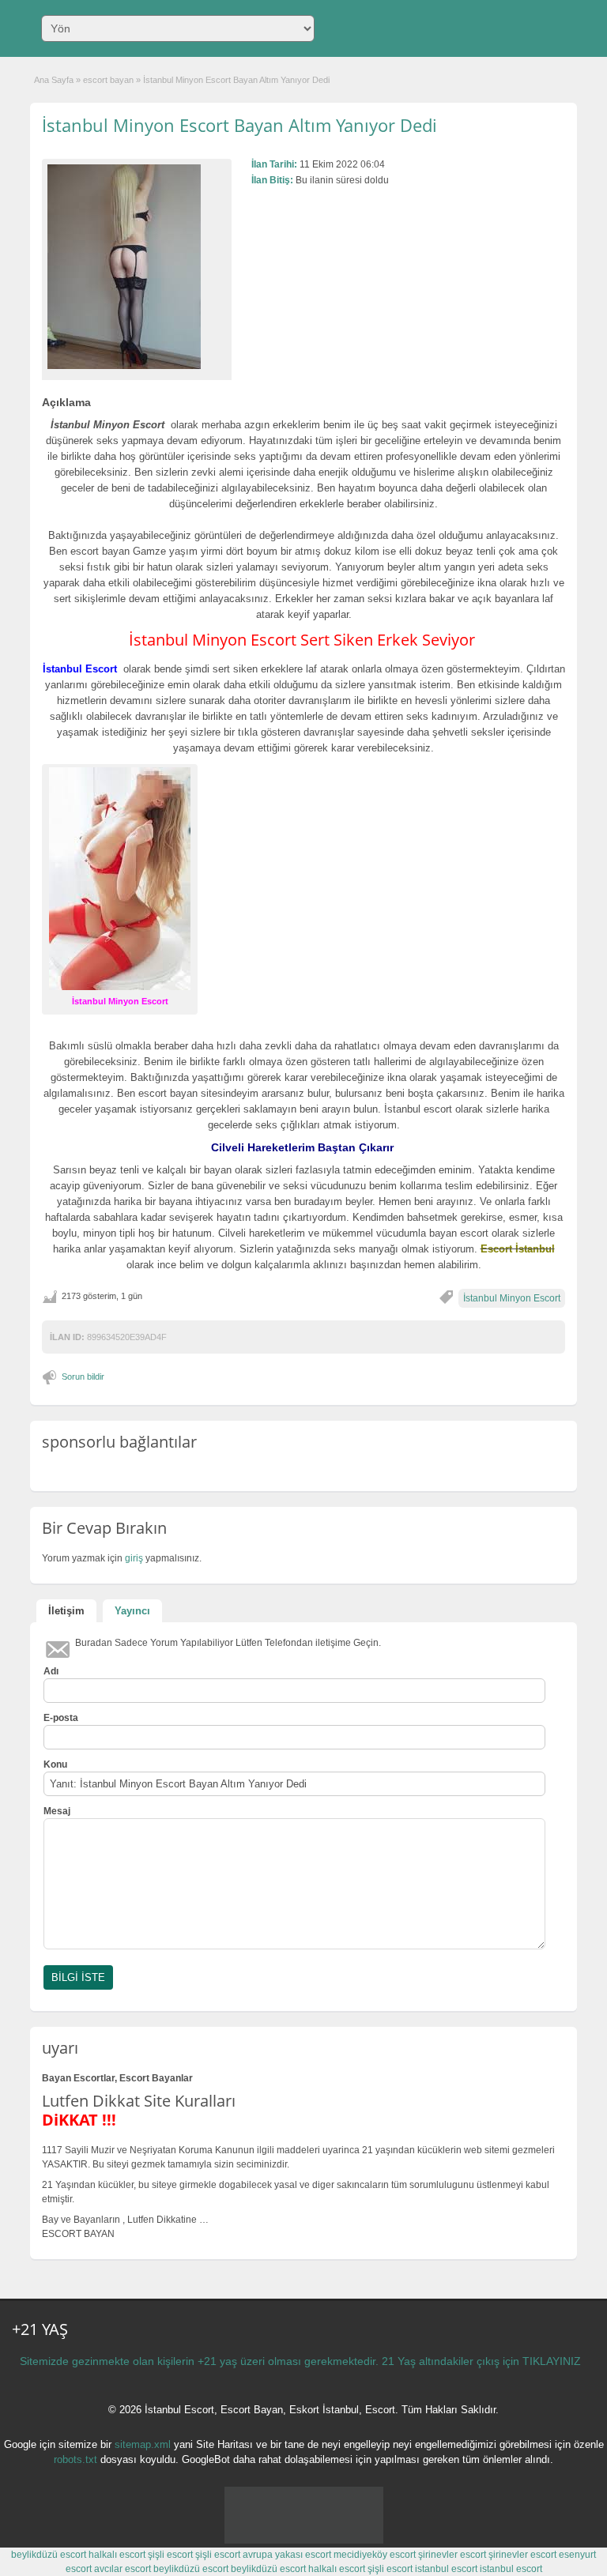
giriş (134, 1558)
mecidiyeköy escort (375, 2555)
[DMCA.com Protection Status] (304, 2540)
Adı (51, 1671)
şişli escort (170, 2555)
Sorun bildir (83, 1377)
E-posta (61, 1718)
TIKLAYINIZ (552, 2361)
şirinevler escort (452, 2555)
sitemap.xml (143, 2444)
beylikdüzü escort (49, 2555)
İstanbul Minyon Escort (512, 1298)
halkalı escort (117, 2555)
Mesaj (57, 1811)
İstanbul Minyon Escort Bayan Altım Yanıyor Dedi (239, 125)
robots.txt (75, 2459)
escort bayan (108, 80)
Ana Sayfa (54, 80)
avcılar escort (123, 2569)
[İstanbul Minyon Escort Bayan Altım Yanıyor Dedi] (137, 267)
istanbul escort (446, 2569)
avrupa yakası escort (287, 2555)
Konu (55, 1764)
